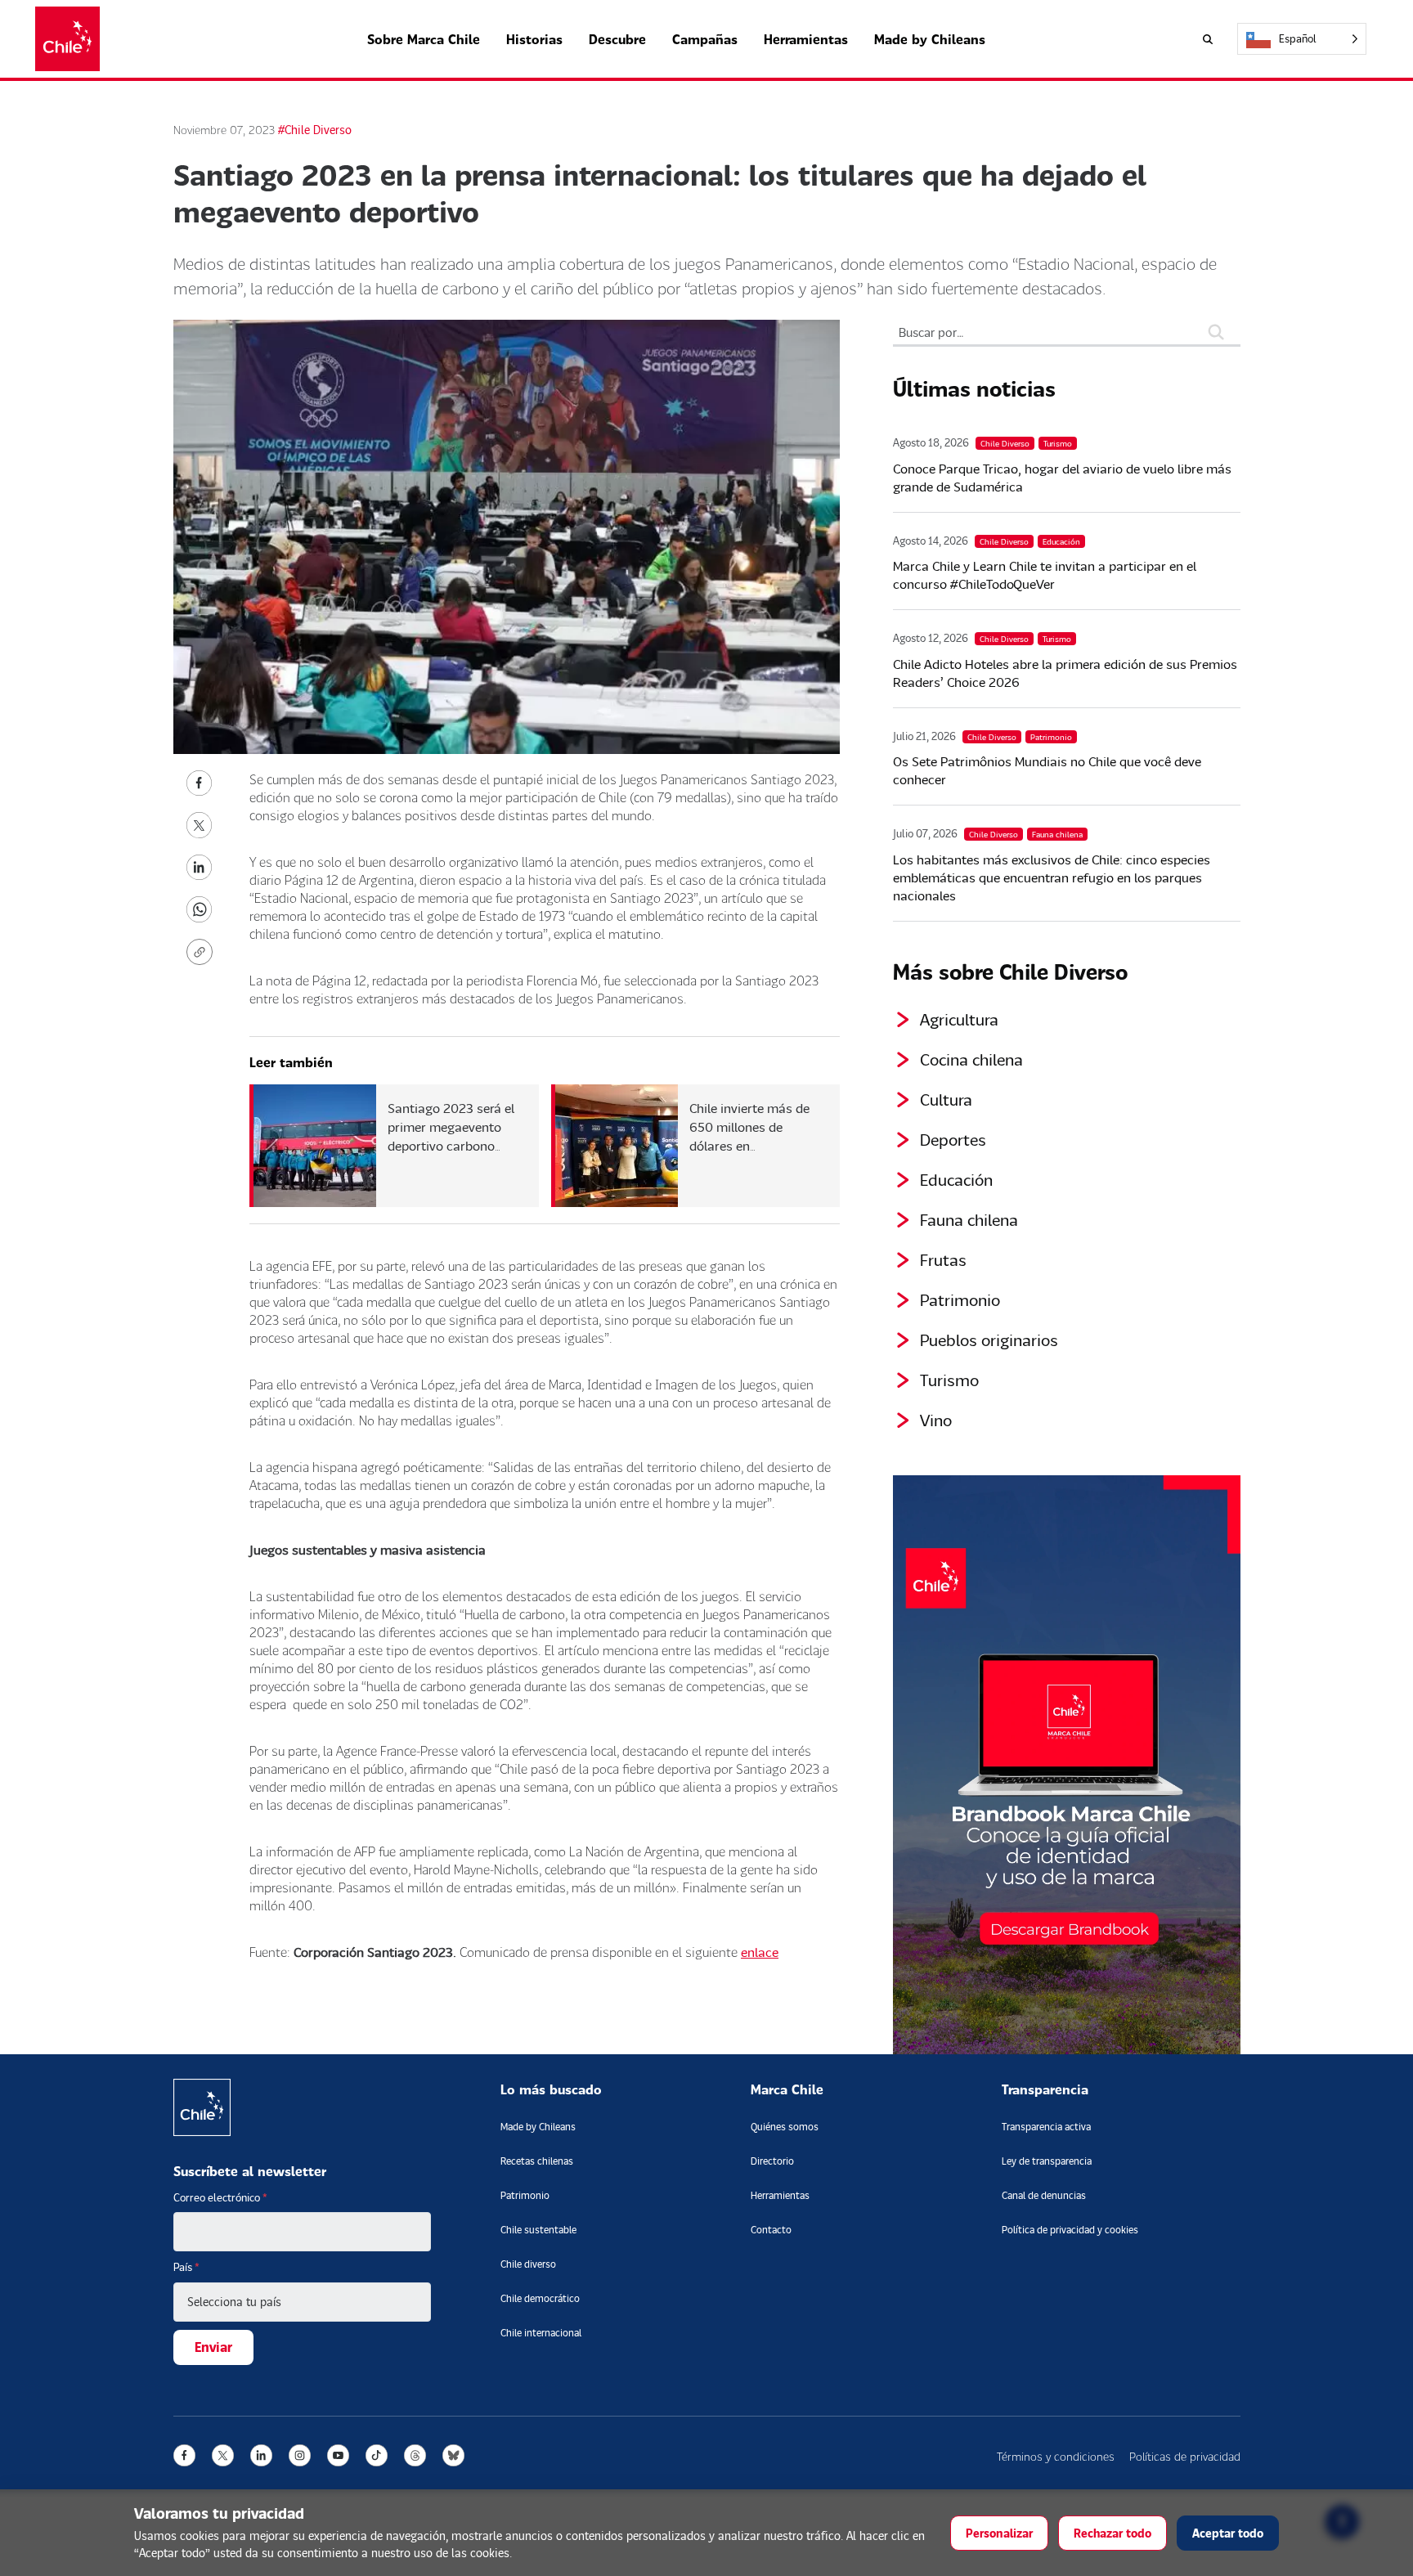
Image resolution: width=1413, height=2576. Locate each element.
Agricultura (959, 1019)
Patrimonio (960, 1299)
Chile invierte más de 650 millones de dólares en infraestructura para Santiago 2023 (749, 1145)
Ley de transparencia (1047, 2161)
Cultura (946, 1099)
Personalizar (999, 2533)
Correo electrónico (220, 2197)
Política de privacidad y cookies (1070, 2230)
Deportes (953, 1139)
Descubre (617, 39)
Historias (534, 39)
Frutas (943, 1259)
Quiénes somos (785, 2127)
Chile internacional (541, 2333)
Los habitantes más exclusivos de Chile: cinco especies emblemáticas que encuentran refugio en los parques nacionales (1052, 877)
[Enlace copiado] (203, 952)
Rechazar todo (1112, 2533)
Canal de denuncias (1044, 2195)
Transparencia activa (1046, 2127)
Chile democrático (540, 2298)
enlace (760, 1952)
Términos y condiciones (1056, 2456)
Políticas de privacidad (1185, 2456)
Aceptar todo (1228, 2533)
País (186, 2267)
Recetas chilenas (537, 2161)
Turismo (949, 1380)
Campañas (705, 39)
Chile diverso (528, 2264)
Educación (956, 1179)
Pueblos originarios (989, 1340)
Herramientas (806, 39)
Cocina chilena (971, 1059)
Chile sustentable (538, 2230)
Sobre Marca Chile (424, 39)
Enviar (213, 2347)
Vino (936, 1420)
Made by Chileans (930, 39)
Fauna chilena (969, 1219)
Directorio (772, 2161)
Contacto (771, 2230)
